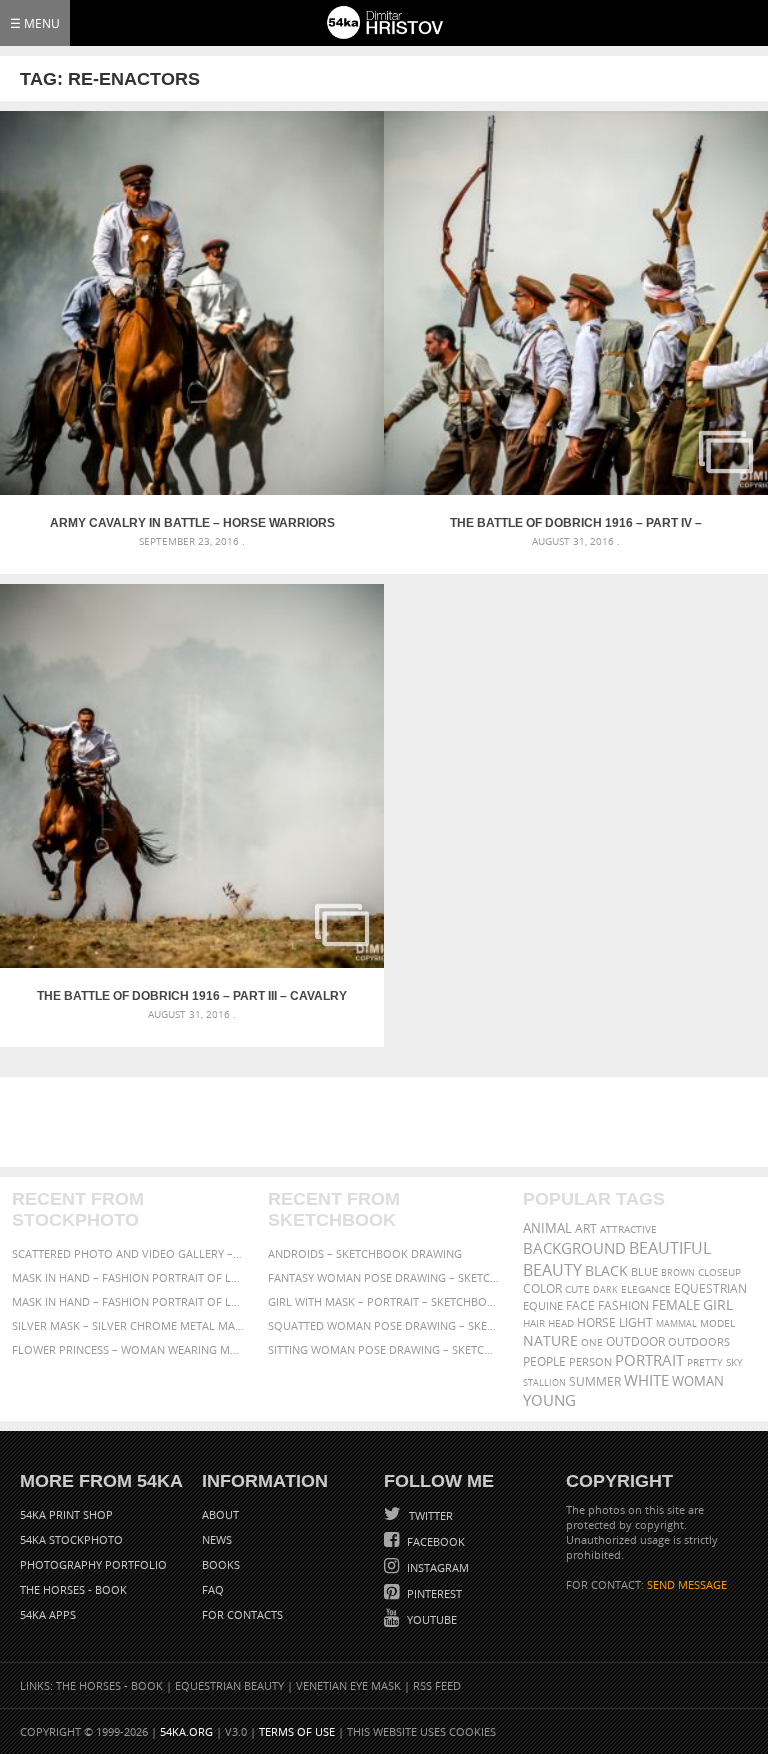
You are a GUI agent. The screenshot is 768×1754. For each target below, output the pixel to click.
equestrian (710, 1288)
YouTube (430, 1619)
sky (734, 1362)
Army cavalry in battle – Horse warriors (192, 523)
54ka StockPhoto (71, 1539)
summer (595, 1381)
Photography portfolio (93, 1564)
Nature (550, 1340)
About (220, 1514)
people (544, 1361)
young (549, 1400)
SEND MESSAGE (687, 1584)
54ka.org (186, 1731)
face (580, 1305)
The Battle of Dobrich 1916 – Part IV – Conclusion (576, 523)
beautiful (670, 1248)
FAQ (213, 1589)
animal (547, 1228)
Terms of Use (297, 1731)
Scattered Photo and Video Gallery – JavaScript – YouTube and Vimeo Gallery (128, 1253)
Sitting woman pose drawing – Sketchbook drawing (384, 1349)
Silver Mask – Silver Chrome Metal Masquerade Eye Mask (128, 1325)
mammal (676, 1323)
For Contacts (242, 1614)
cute (577, 1289)
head (561, 1323)
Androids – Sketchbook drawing (365, 1253)
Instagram (436, 1567)
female (676, 1305)
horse (596, 1322)
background (574, 1248)
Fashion (623, 1305)
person (590, 1361)
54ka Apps (48, 1614)
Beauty (552, 1270)
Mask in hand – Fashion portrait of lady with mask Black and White (128, 1277)
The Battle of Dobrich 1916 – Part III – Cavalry (192, 996)
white (646, 1380)
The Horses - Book (73, 1589)
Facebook (434, 1541)
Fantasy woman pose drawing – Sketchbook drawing (384, 1277)
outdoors (699, 1342)
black (606, 1270)
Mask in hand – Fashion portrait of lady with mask (128, 1301)
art (586, 1228)
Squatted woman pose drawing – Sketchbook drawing (384, 1325)
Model (717, 1323)
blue (644, 1271)
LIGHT (636, 1322)
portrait (649, 1360)
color (542, 1288)
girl (718, 1305)
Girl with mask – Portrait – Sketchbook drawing (384, 1301)
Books (221, 1564)
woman (698, 1381)
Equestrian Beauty (229, 1685)
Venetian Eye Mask (348, 1685)
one (592, 1342)
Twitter (429, 1515)
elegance (646, 1289)
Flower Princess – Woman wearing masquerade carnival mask (128, 1349)
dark (605, 1289)
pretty (705, 1362)
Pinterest (433, 1593)
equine (543, 1305)
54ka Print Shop (66, 1514)
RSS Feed (437, 1685)
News (217, 1539)
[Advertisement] (388, 1122)
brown (678, 1272)
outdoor (635, 1341)
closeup (719, 1272)
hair (534, 1323)
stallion (544, 1382)
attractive (628, 1229)
